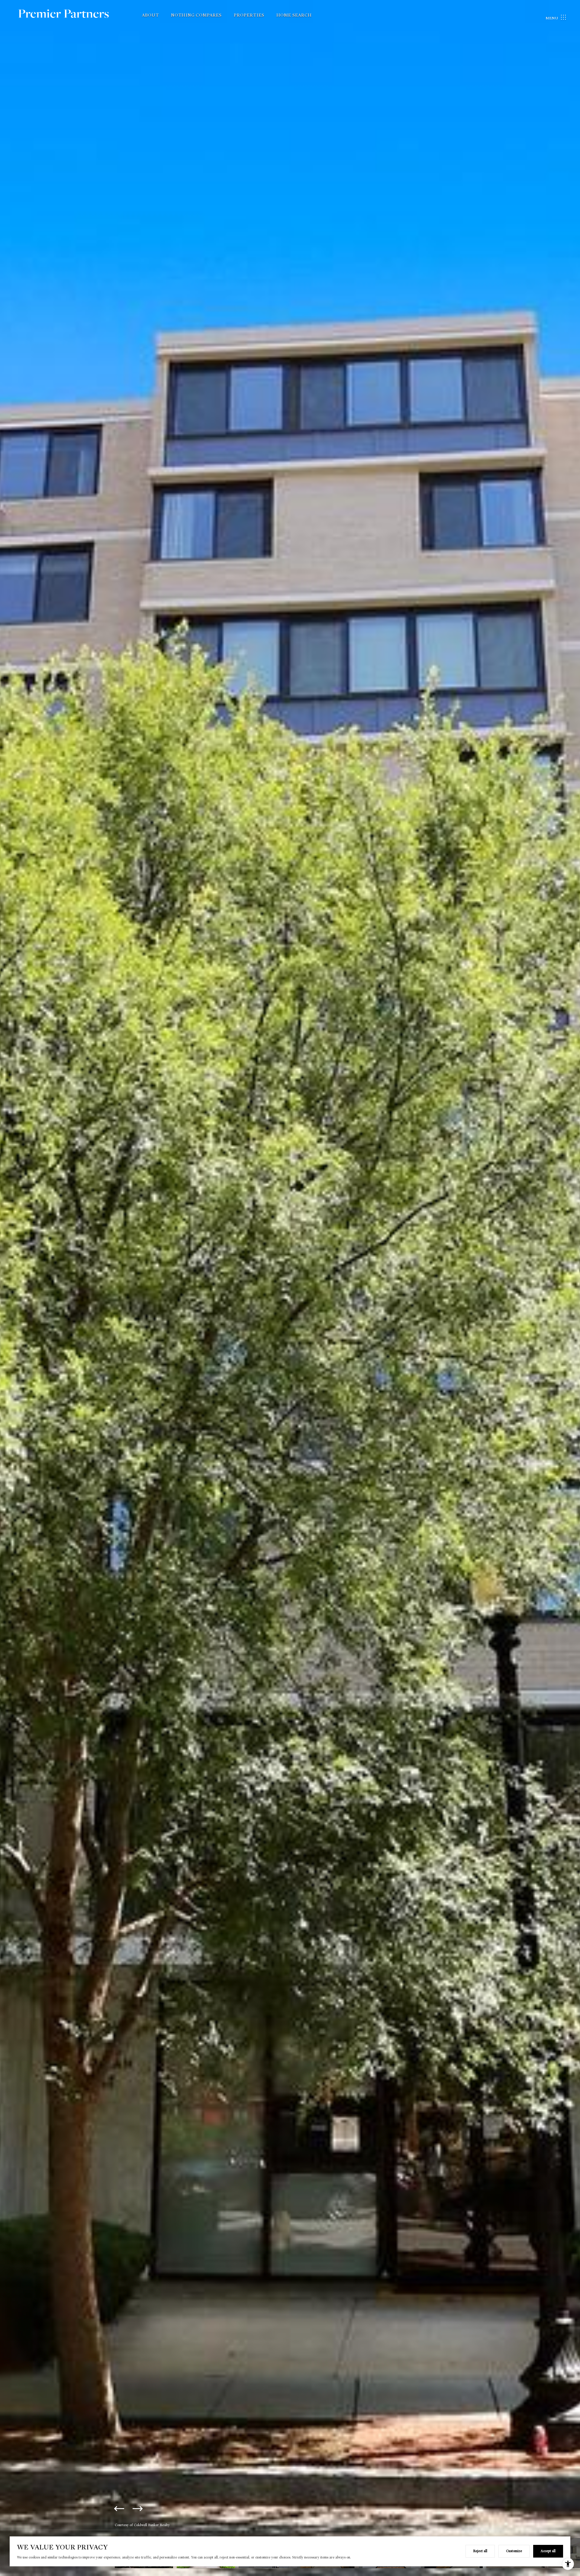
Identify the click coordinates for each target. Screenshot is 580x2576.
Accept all (548, 2551)
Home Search (294, 15)
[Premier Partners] (71, 18)
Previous (119, 2509)
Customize (514, 2551)
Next (137, 2509)
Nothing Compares (196, 15)
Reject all (480, 2551)
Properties (249, 15)
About (150, 15)
